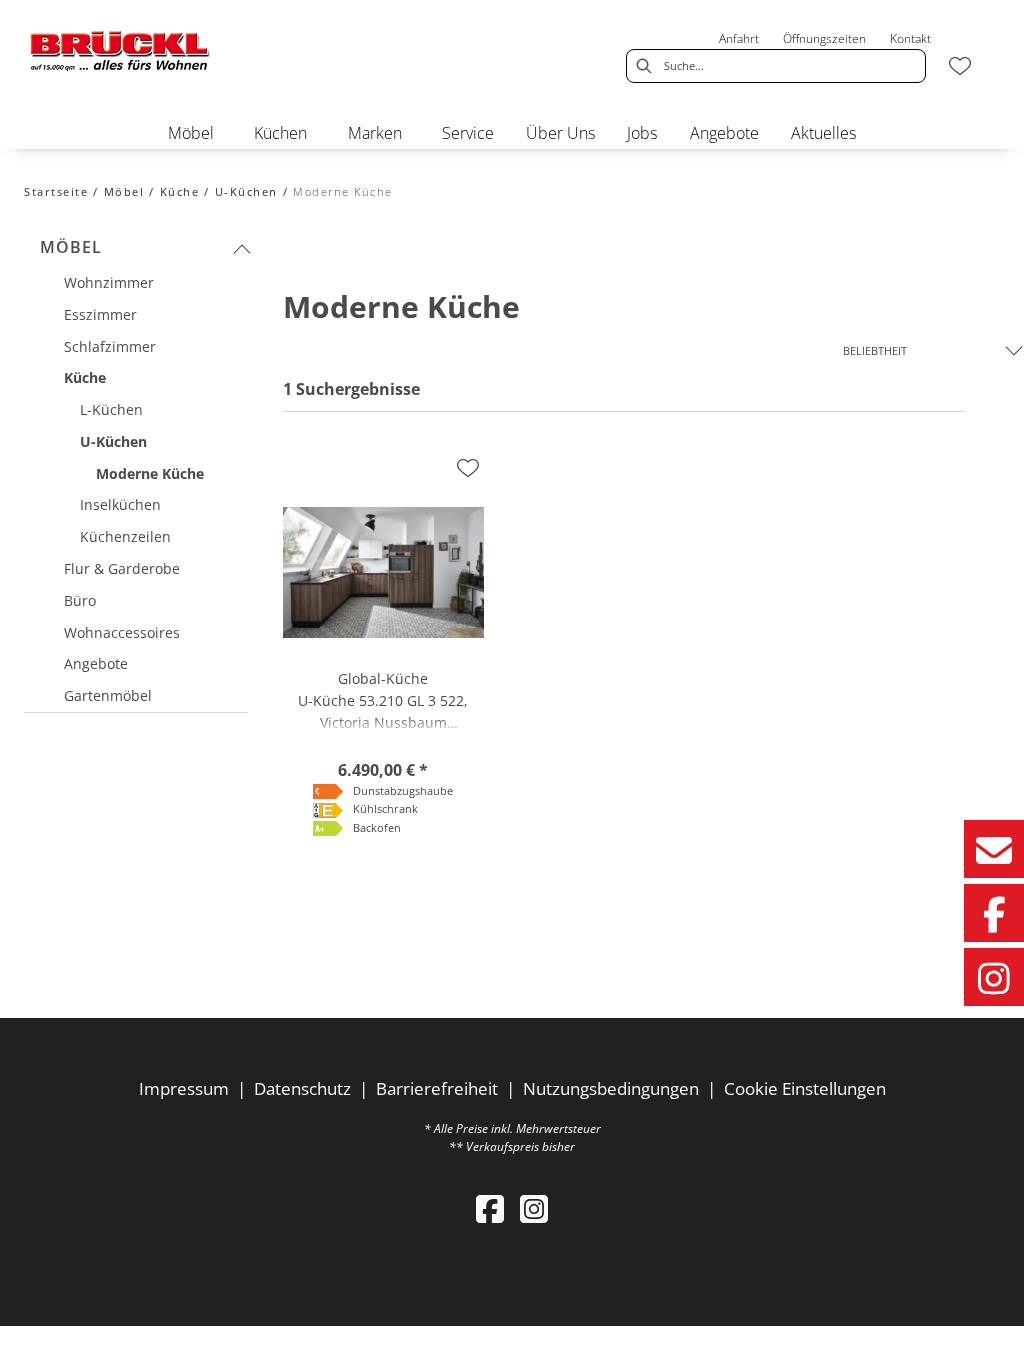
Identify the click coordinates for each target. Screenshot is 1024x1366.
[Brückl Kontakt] (994, 849)
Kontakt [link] (910, 38)
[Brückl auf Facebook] (994, 913)
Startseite (56, 191)
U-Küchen (246, 191)
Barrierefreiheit (437, 1088)
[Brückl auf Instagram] (994, 977)
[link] (191, 133)
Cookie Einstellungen (805, 1088)
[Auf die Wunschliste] (468, 468)
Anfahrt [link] (739, 38)
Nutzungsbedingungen (611, 1088)
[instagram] (534, 1208)
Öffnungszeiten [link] (824, 38)
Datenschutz (302, 1088)
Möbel (124, 191)
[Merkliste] (960, 66)
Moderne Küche (343, 191)
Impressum (184, 1088)
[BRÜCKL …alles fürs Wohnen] (120, 50)
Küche (180, 191)
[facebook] (490, 1208)
